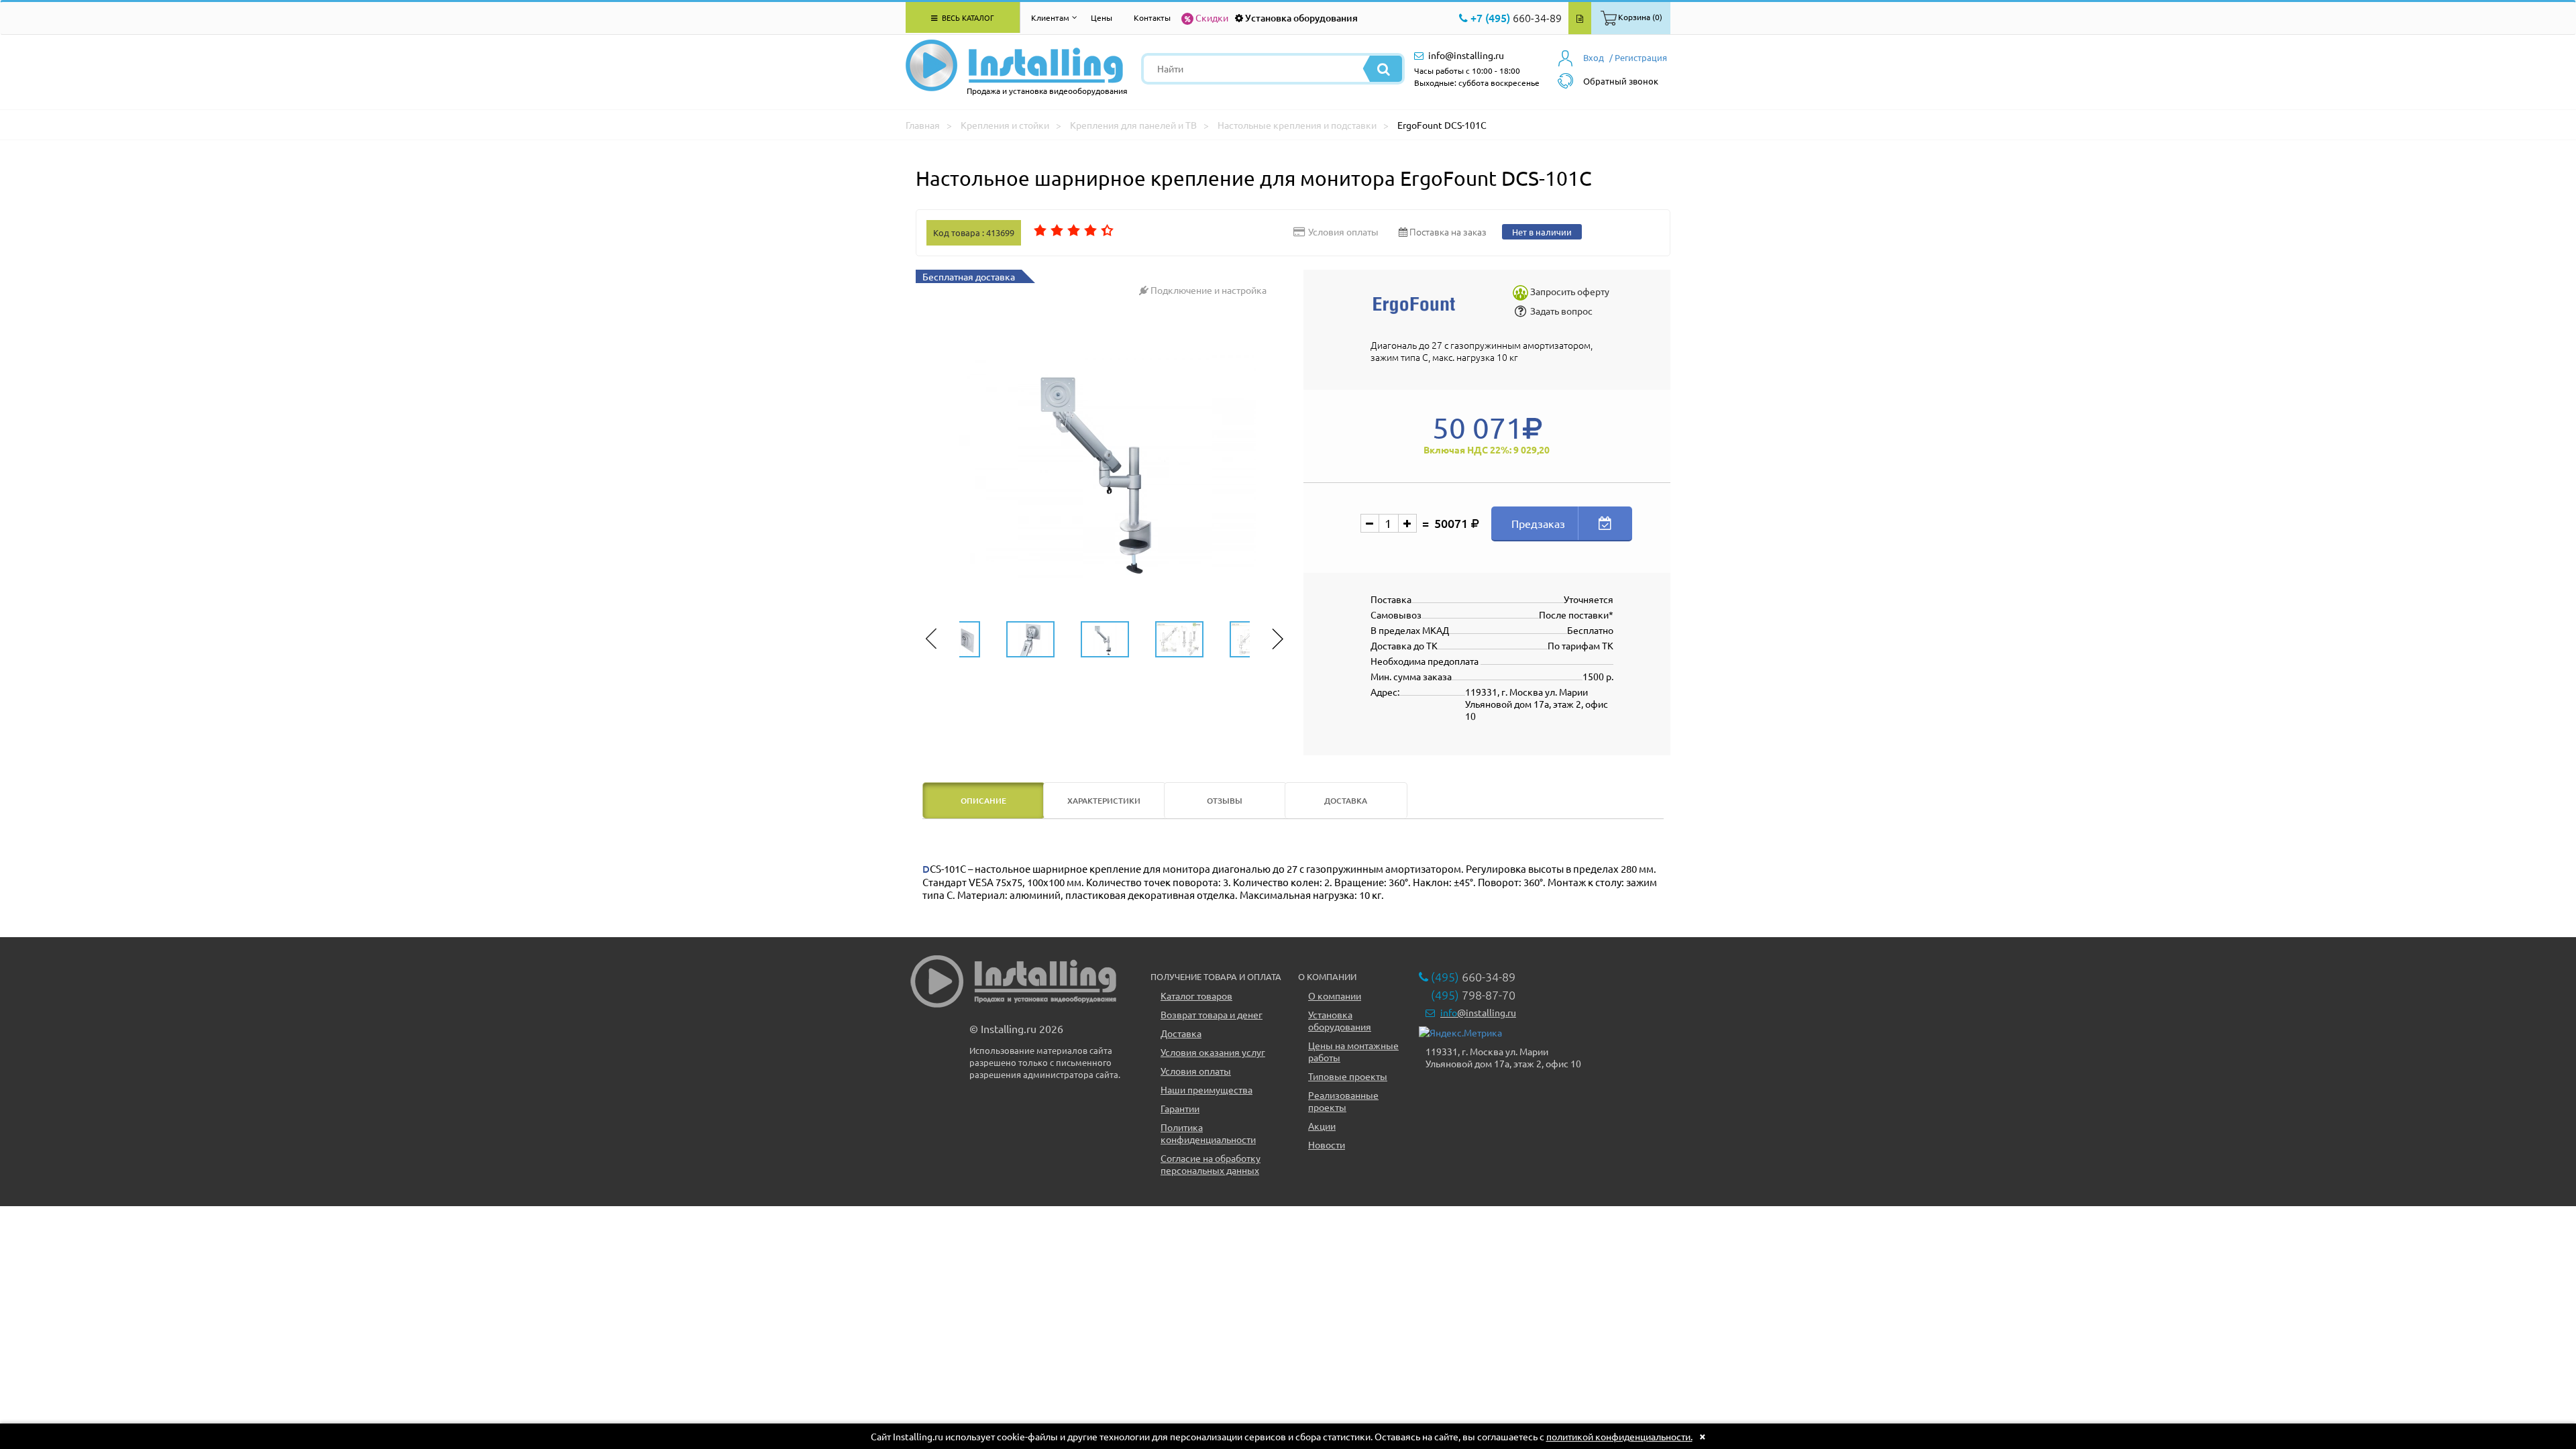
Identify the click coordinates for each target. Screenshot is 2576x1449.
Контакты (1152, 17)
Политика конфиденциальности (1208, 1133)
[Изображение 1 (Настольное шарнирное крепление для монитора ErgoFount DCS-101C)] (1105, 468)
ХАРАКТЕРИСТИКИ (1104, 801)
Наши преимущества (1206, 1089)
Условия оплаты (1196, 1071)
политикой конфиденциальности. (1619, 1436)
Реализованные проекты (1343, 1101)
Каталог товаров (1196, 996)
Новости (1327, 1144)
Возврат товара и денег (1212, 1014)
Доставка (1181, 1033)
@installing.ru (1478, 1012)
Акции (1322, 1126)
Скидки (1212, 17)
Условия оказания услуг (1213, 1052)
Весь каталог (967, 17)
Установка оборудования (1301, 18)
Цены (1102, 17)
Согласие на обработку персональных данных (1211, 1164)
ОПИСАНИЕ (983, 801)
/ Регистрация (1638, 57)
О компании (1335, 996)
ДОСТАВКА (1346, 801)
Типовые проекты (1348, 1076)
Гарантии (1180, 1108)
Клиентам (1050, 17)
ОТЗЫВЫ (1225, 801)
